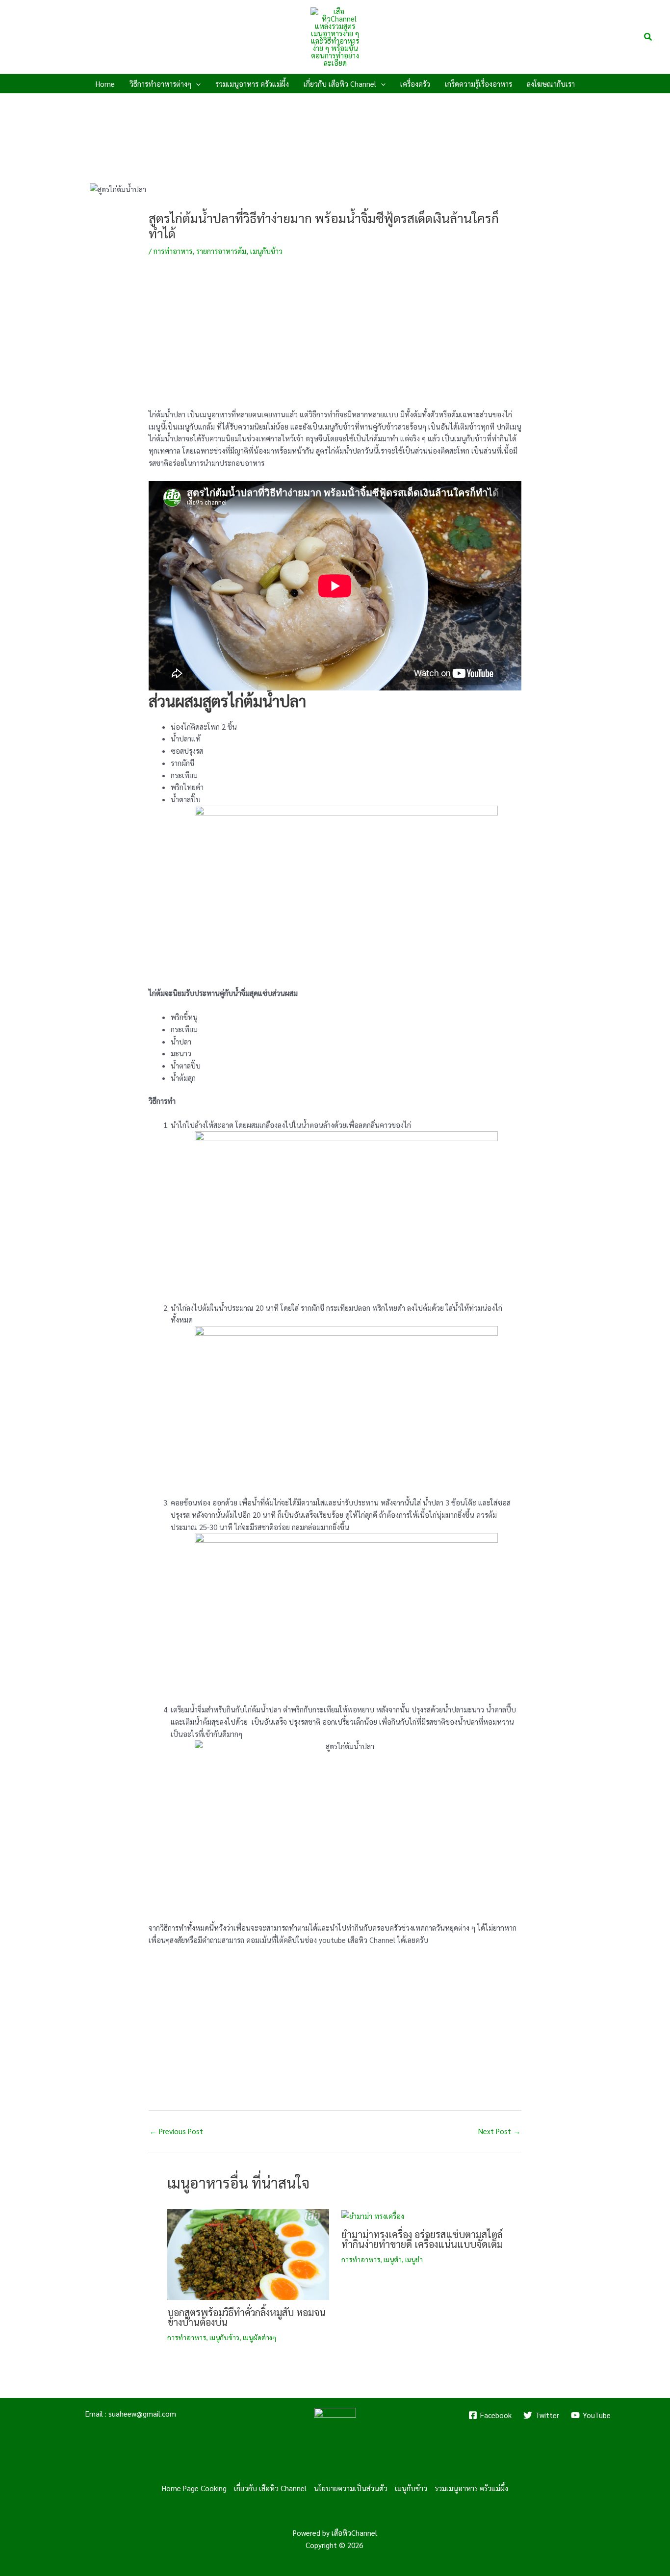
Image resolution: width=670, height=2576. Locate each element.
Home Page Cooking (194, 2488)
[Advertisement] (335, 340)
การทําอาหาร (173, 251)
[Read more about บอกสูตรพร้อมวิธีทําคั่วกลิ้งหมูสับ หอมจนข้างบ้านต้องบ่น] (248, 2253)
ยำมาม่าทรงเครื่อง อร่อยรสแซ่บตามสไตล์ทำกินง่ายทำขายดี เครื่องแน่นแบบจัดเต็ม (422, 2239)
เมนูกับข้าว (266, 251)
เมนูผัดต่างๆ (259, 2337)
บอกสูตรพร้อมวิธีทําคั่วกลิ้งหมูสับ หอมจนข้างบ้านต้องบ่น (246, 2317)
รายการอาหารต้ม (221, 251)
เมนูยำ (414, 2259)
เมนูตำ (393, 2259)
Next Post (499, 2131)
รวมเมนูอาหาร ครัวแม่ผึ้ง (471, 2488)
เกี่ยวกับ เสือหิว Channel (270, 2488)
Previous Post (176, 2131)
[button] (648, 37)
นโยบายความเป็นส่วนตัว (351, 2488)
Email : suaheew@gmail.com (131, 2413)
